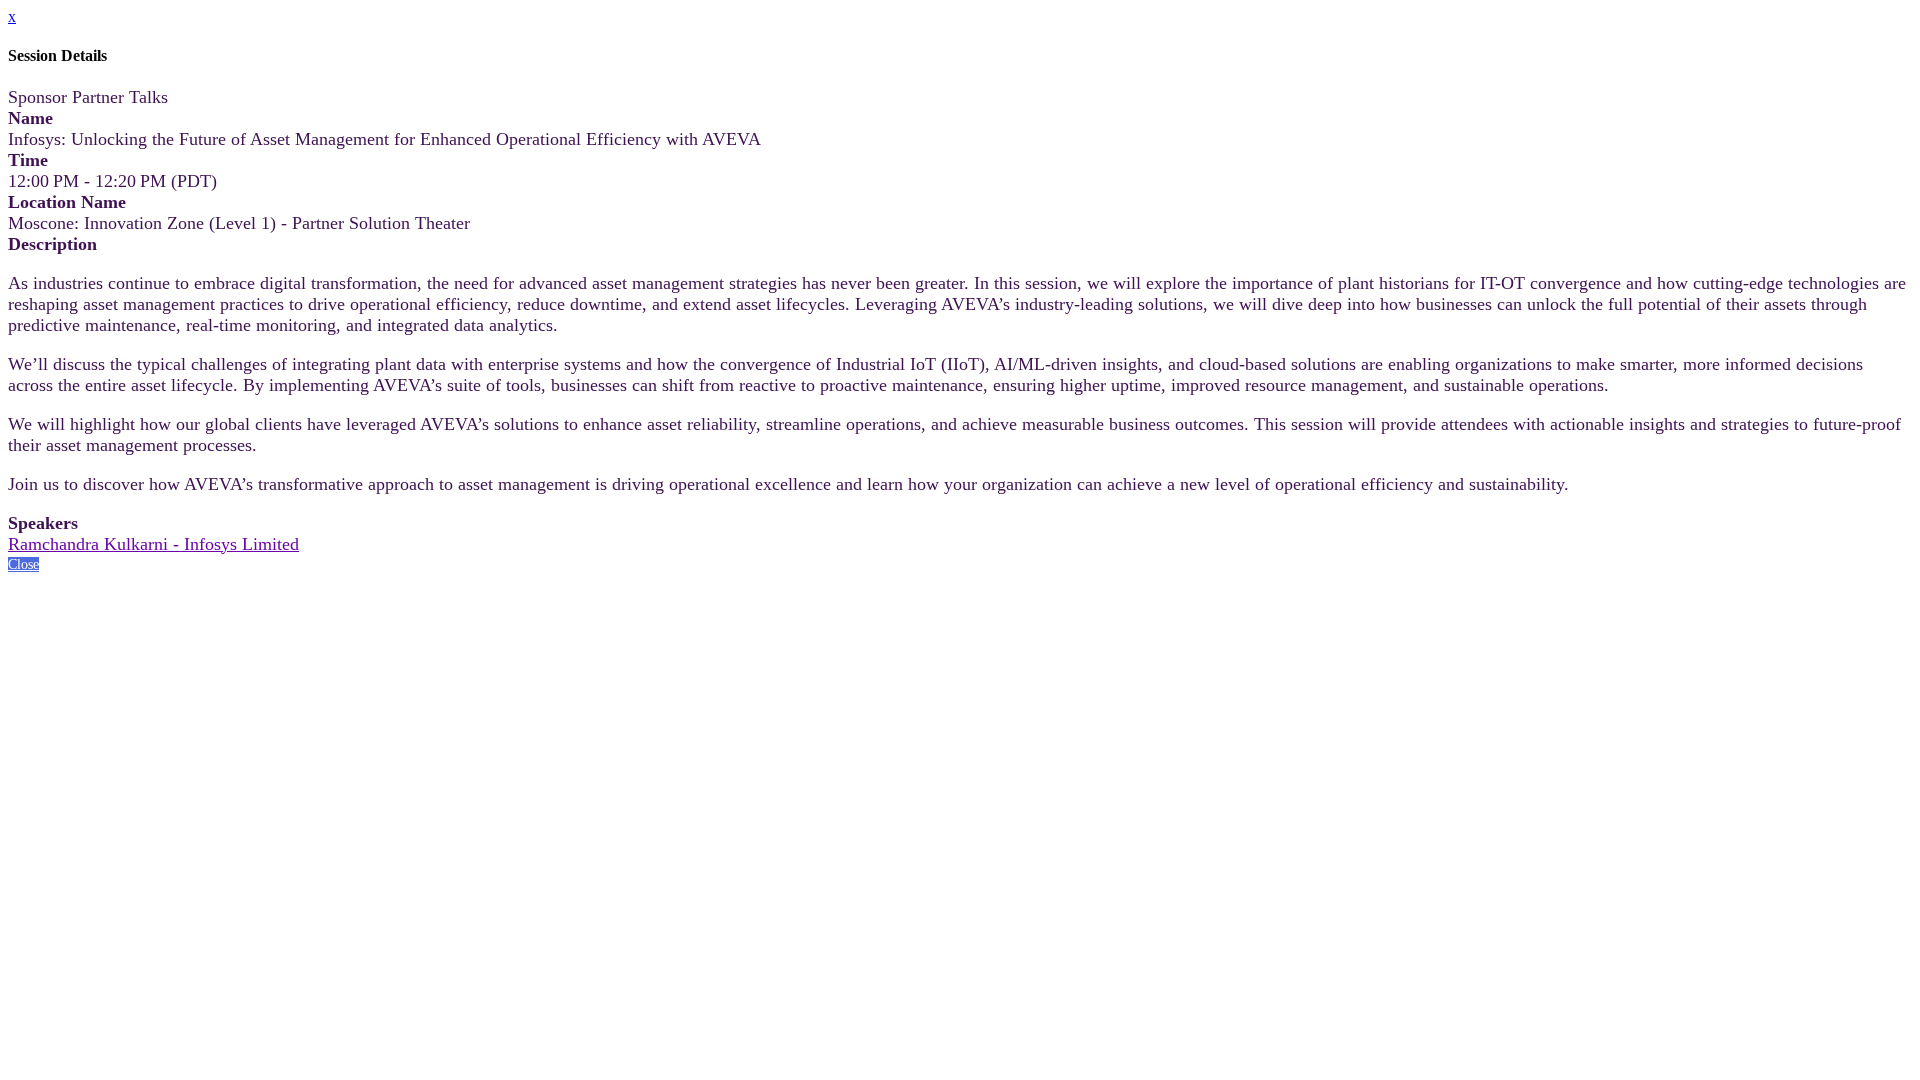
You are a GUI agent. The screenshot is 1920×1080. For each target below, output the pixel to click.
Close (23, 564)
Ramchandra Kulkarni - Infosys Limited (153, 544)
